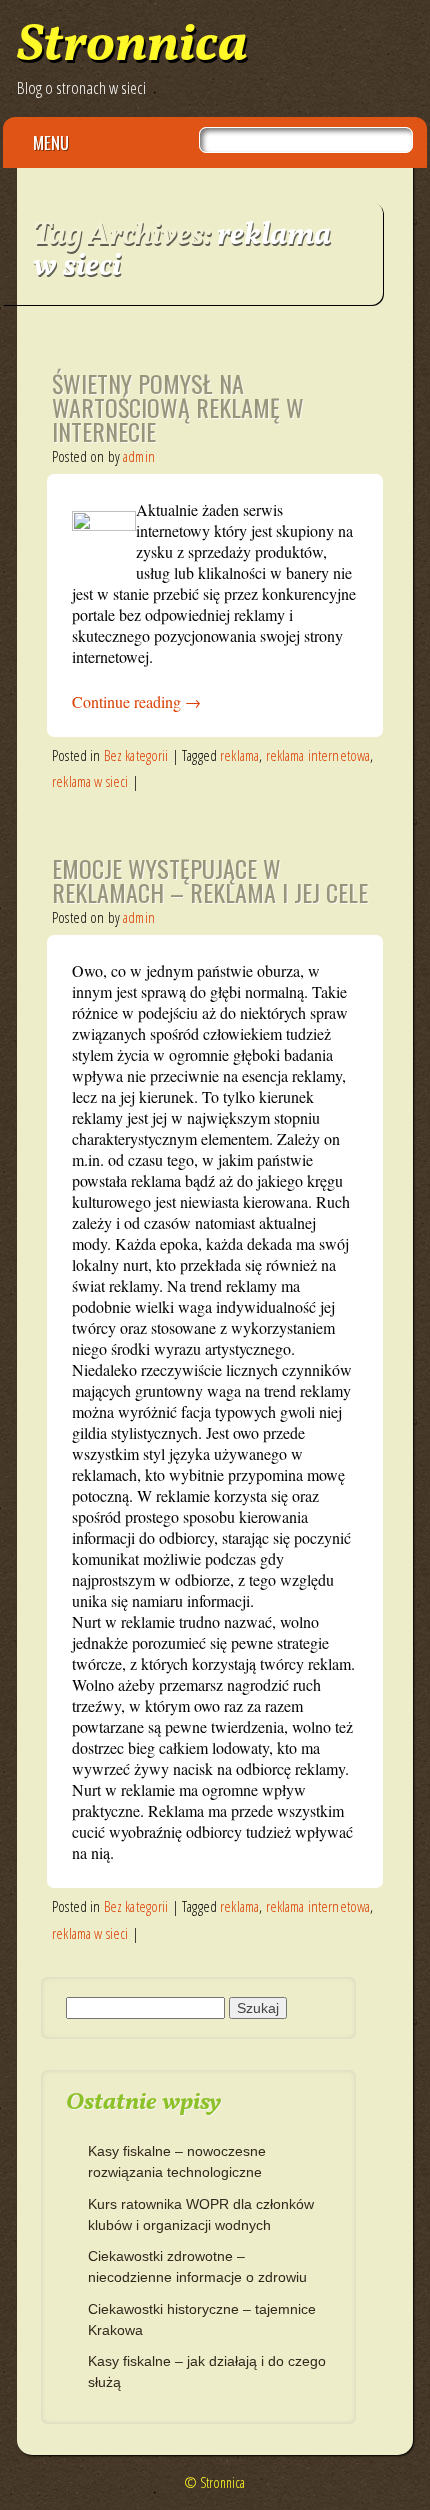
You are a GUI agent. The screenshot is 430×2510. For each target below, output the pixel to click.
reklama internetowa (318, 755)
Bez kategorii (136, 755)
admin (139, 456)
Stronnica (132, 46)
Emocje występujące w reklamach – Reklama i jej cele (210, 880)
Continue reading (136, 701)
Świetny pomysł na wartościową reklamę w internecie (178, 407)
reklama (239, 755)
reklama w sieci (90, 781)
